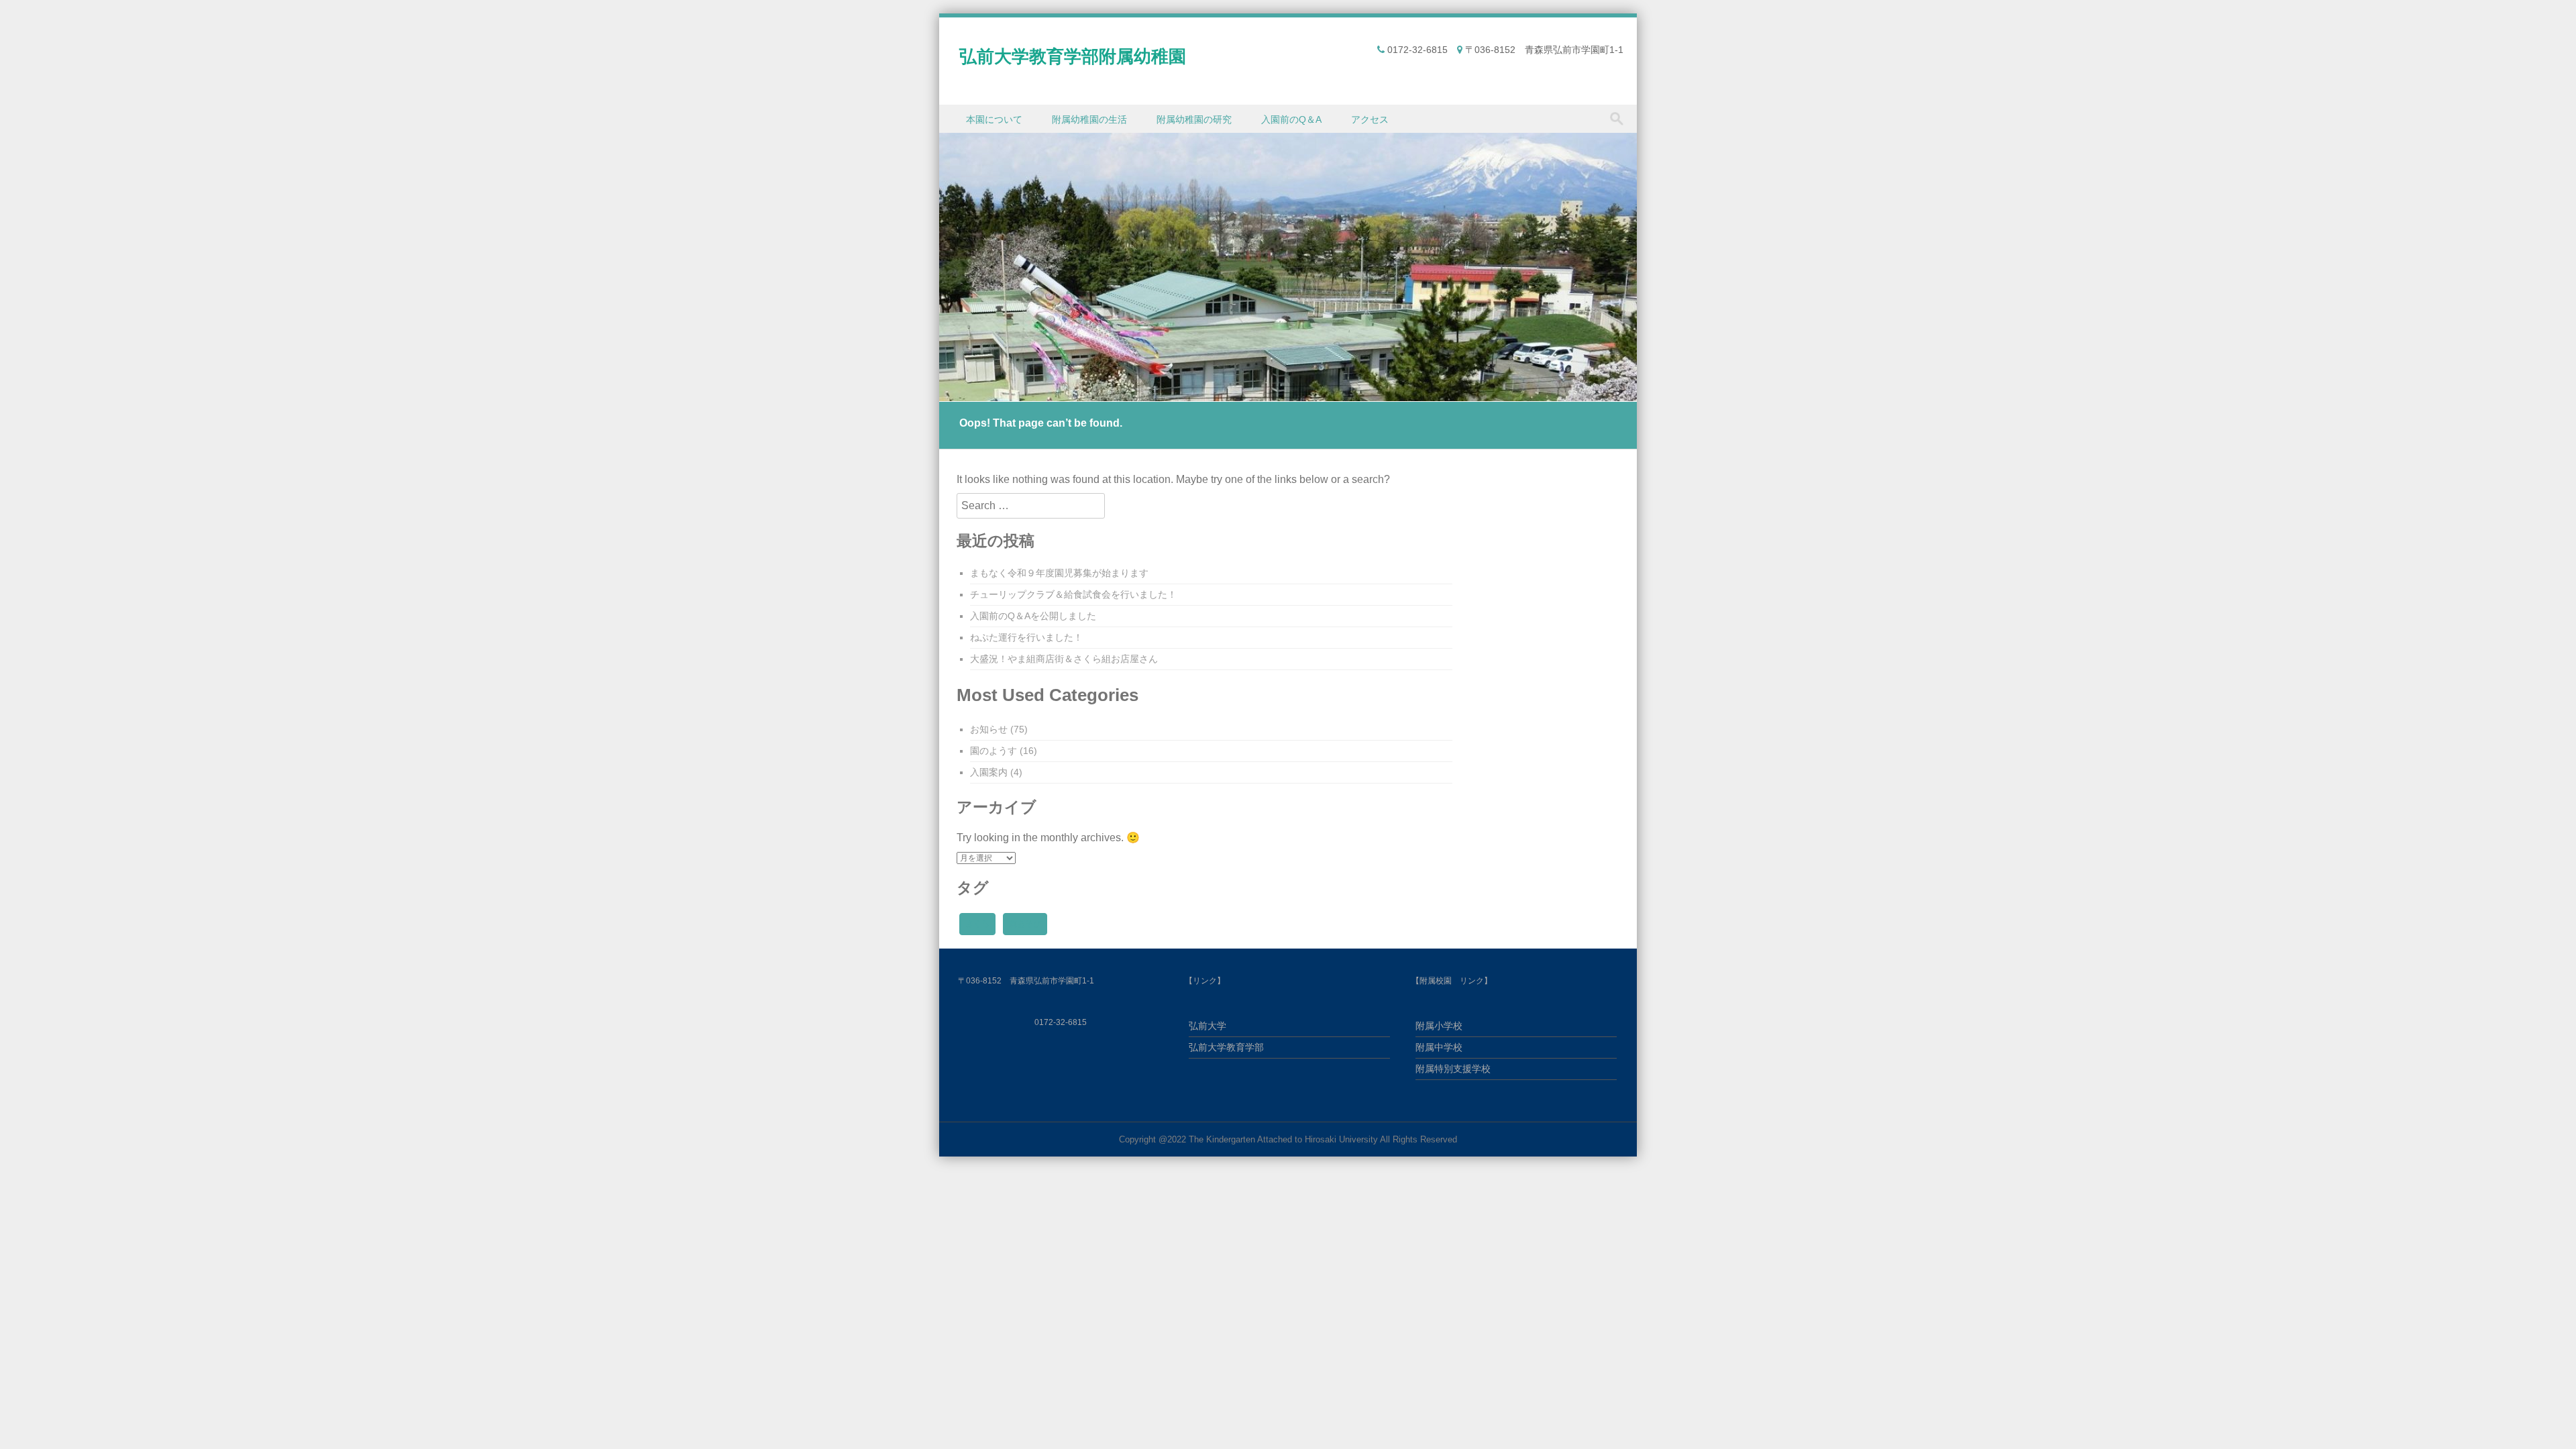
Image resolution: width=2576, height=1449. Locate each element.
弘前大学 (1207, 1026)
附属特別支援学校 (1453, 1069)
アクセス (1370, 119)
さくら (977, 924)
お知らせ (989, 729)
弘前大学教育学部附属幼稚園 (1073, 56)
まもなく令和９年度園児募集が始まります (1059, 573)
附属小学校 (1439, 1026)
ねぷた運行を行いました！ (1026, 637)
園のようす (994, 751)
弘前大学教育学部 (1226, 1047)
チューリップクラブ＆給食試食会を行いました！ (1073, 594)
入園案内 (989, 772)
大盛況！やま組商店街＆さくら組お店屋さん (1064, 659)
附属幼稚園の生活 (1089, 119)
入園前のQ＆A (1291, 119)
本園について (994, 119)
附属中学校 (1439, 1047)
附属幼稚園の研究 (1194, 119)
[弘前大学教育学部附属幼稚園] (1288, 393)
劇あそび (1025, 924)
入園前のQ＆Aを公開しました (1033, 616)
